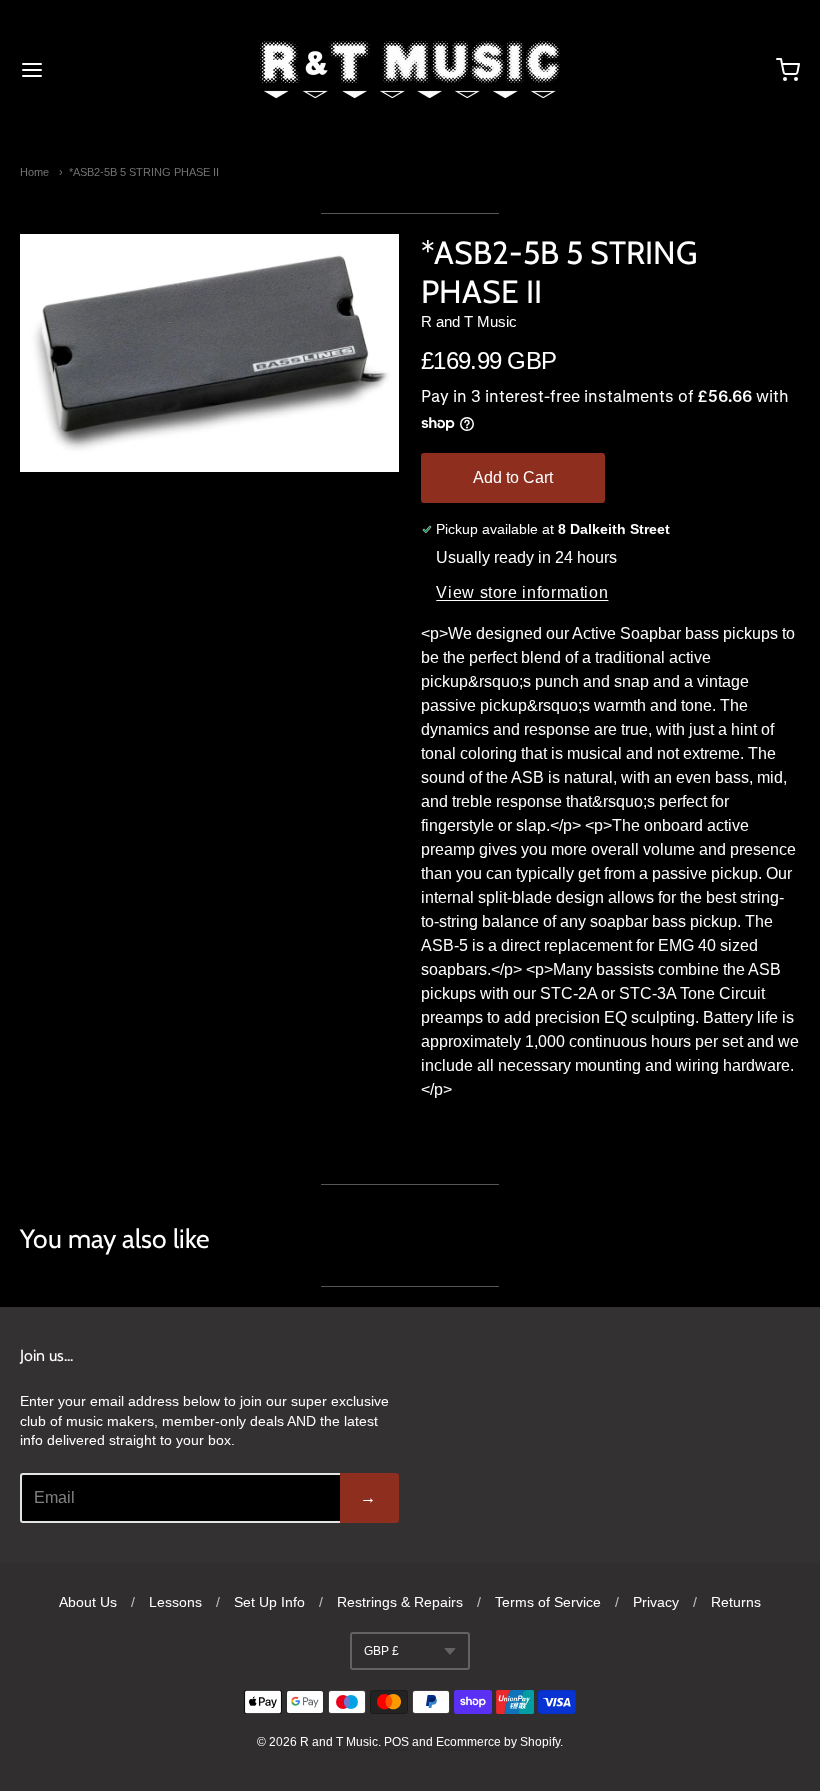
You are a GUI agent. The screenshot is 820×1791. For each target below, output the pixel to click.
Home (34, 172)
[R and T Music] (410, 70)
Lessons (175, 1602)
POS (396, 1742)
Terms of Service (548, 1602)
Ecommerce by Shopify (498, 1742)
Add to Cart (513, 477)
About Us (88, 1602)
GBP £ (381, 1651)
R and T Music (469, 321)
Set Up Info (269, 1602)
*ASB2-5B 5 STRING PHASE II (144, 172)
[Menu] (98, 70)
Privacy (656, 1602)
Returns (736, 1602)
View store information (522, 592)
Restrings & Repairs (400, 1602)
